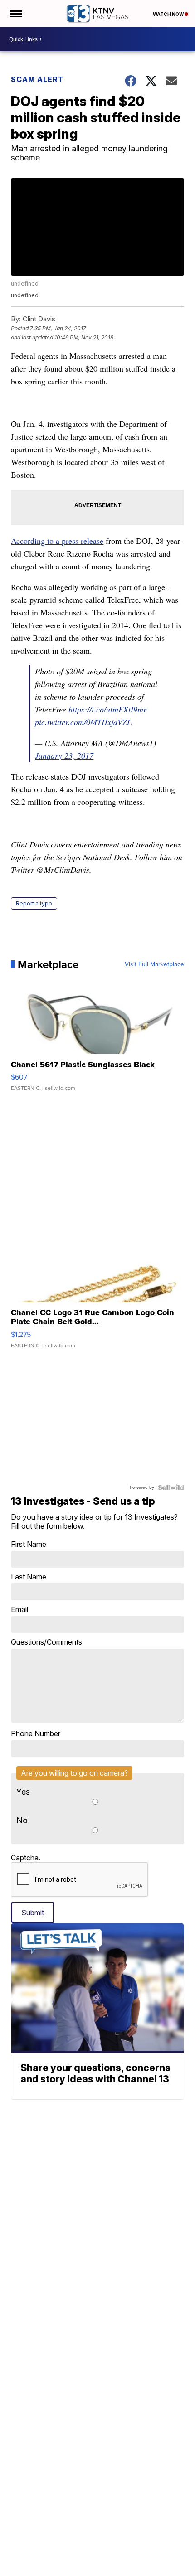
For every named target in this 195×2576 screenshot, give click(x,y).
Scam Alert (37, 79)
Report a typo (34, 903)
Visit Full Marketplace (154, 964)
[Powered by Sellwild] (171, 1487)
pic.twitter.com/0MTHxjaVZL (83, 722)
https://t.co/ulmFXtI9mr (107, 709)
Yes (23, 1792)
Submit (33, 1913)
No (22, 1820)
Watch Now (169, 14)
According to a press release (57, 541)
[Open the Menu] (15, 14)
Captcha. (26, 1858)
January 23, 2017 (64, 755)
